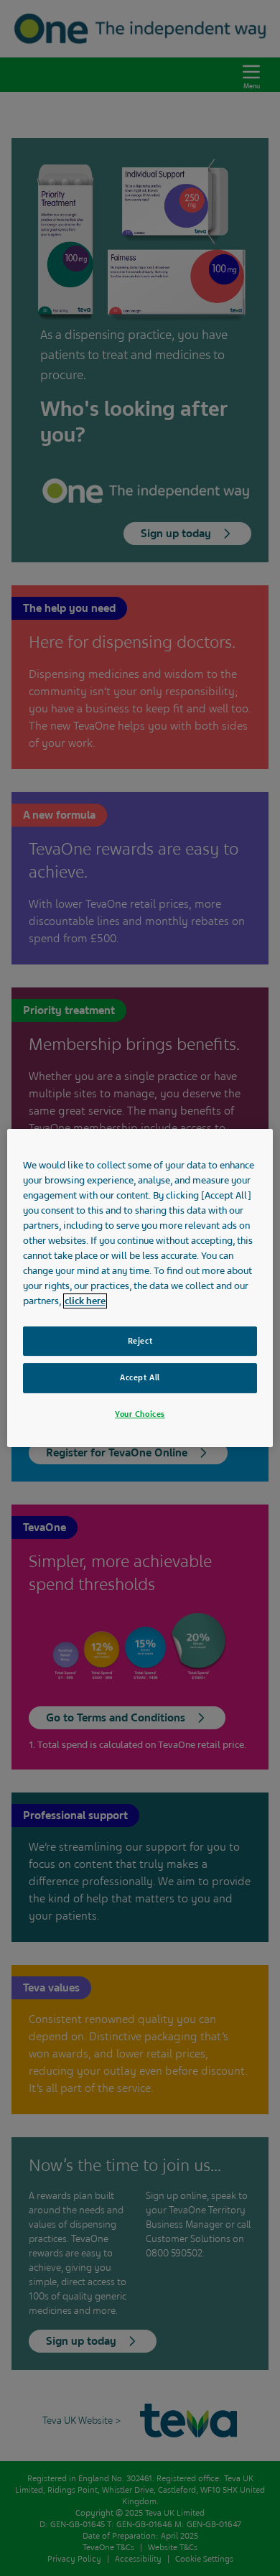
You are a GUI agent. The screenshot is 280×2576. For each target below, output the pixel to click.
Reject (140, 1341)
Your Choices (140, 1414)
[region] (140, 1288)
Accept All (140, 1378)
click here (85, 1301)
